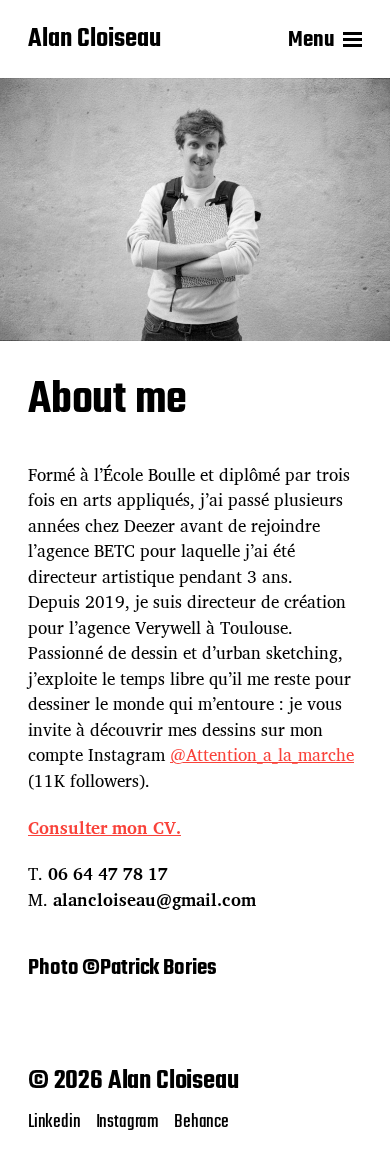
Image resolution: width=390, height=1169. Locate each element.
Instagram (127, 1122)
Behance (201, 1122)
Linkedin (54, 1122)
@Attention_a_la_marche (262, 754)
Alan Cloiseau (94, 40)
